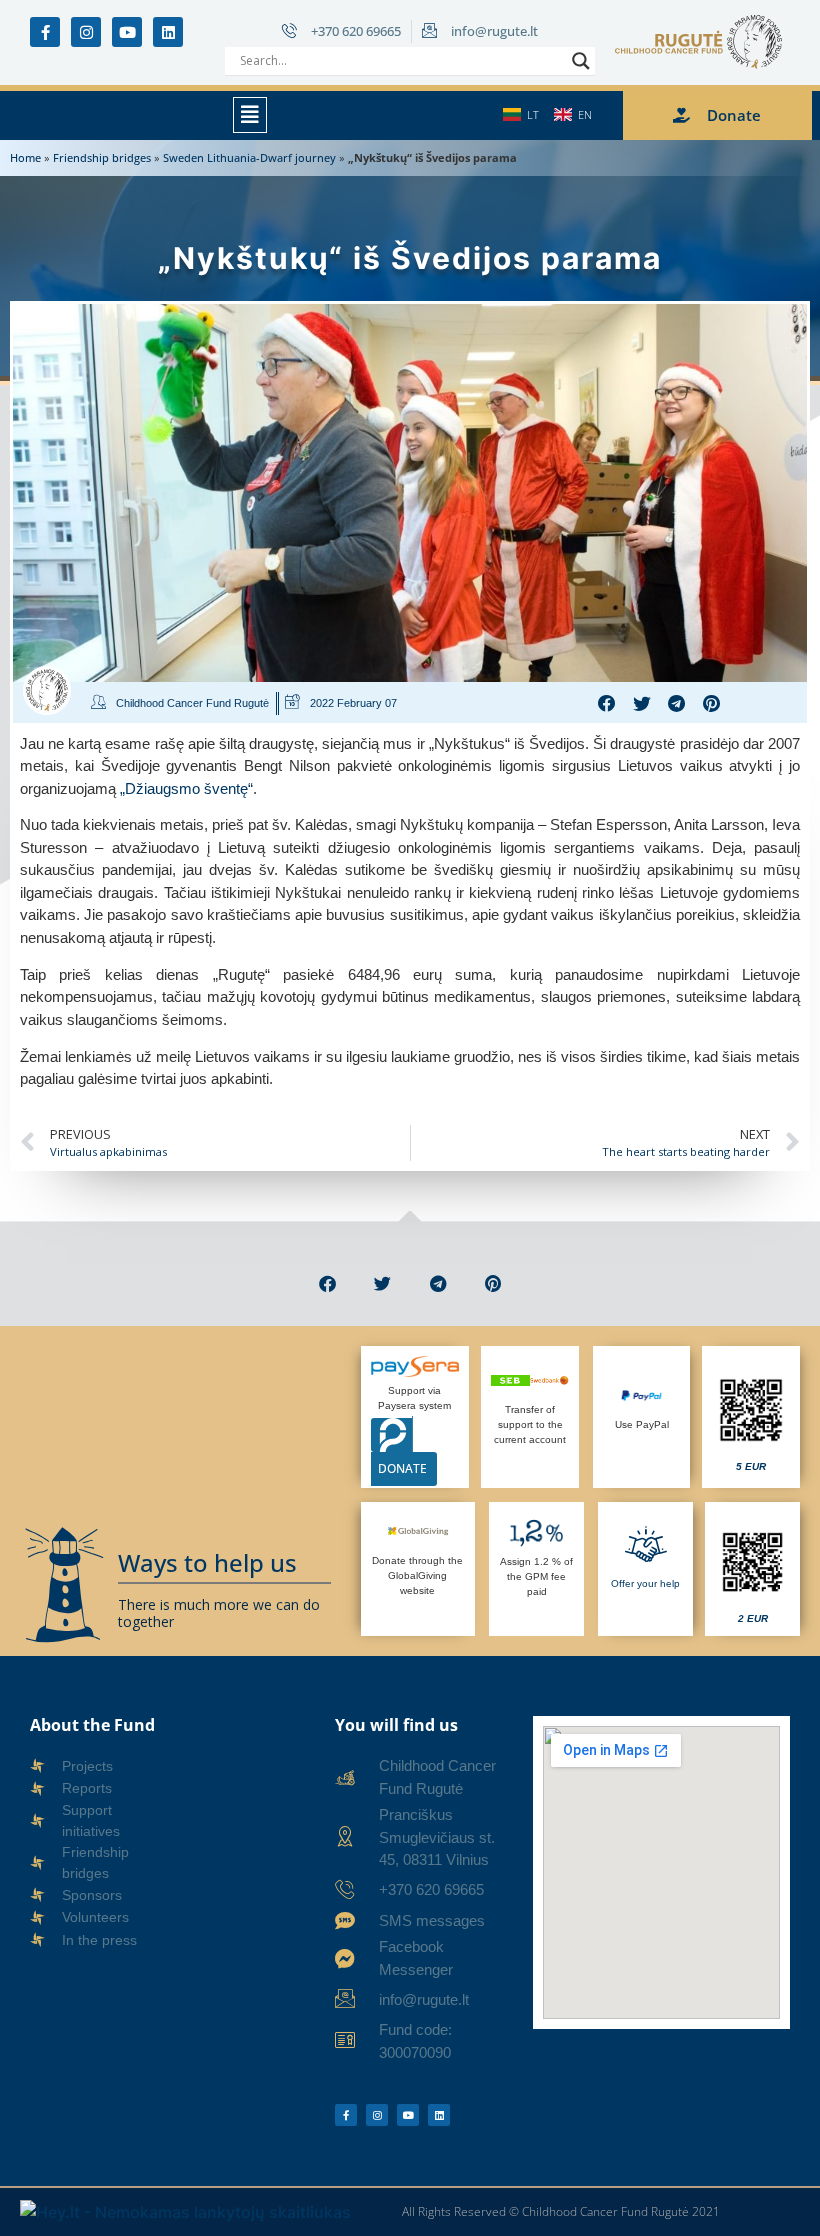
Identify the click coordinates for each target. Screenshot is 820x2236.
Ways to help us (207, 1562)
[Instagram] (86, 32)
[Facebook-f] (45, 32)
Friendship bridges (102, 157)
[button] (250, 115)
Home (25, 157)
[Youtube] (127, 32)
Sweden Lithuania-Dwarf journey (249, 157)
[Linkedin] (168, 32)
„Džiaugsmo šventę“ (186, 788)
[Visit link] (751, 1417)
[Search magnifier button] (581, 61)
